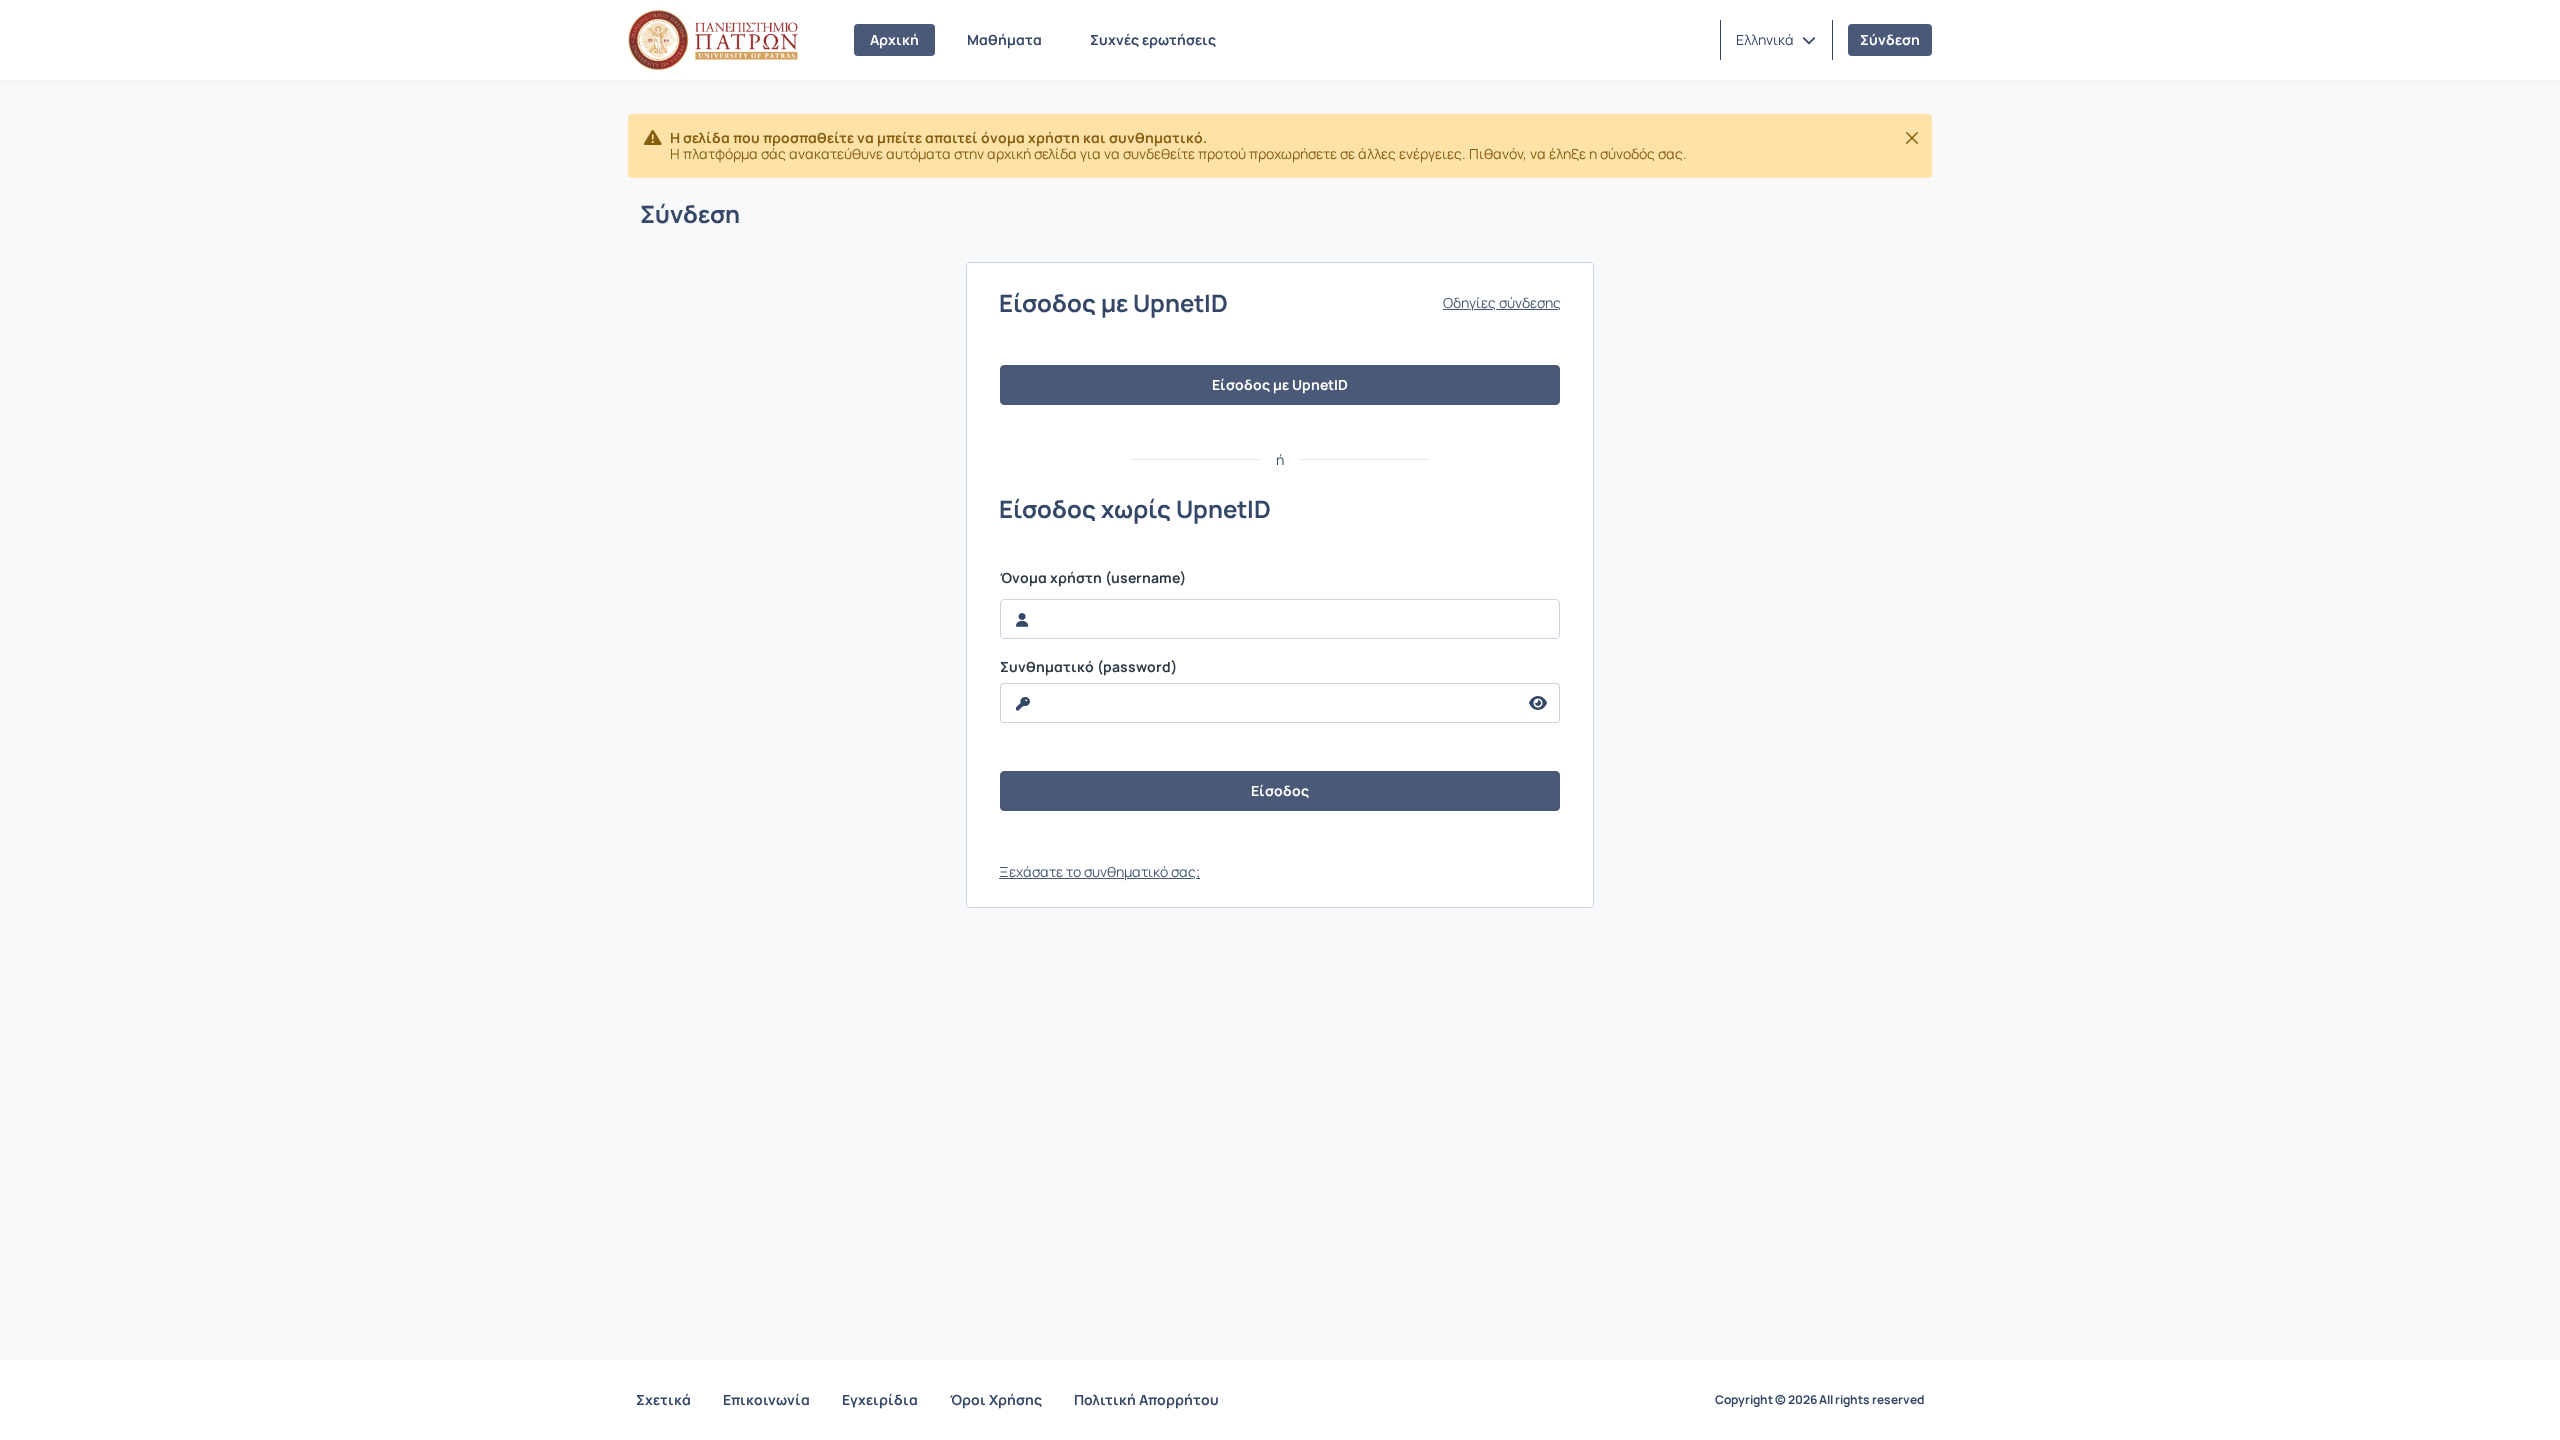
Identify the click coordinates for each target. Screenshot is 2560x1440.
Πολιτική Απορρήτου (1146, 1399)
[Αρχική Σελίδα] (713, 40)
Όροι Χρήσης (996, 1399)
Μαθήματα (1004, 39)
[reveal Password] (1538, 703)
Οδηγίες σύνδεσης (1502, 303)
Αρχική (894, 39)
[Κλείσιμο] (1912, 138)
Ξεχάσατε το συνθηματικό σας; (1099, 871)
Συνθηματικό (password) (1088, 667)
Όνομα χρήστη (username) (1093, 578)
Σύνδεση (1890, 39)
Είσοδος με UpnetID (1280, 384)
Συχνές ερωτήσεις (1153, 39)
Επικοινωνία (766, 1399)
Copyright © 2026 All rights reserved (1819, 1400)
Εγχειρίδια (880, 1399)
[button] (1776, 40)
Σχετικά (663, 1399)
